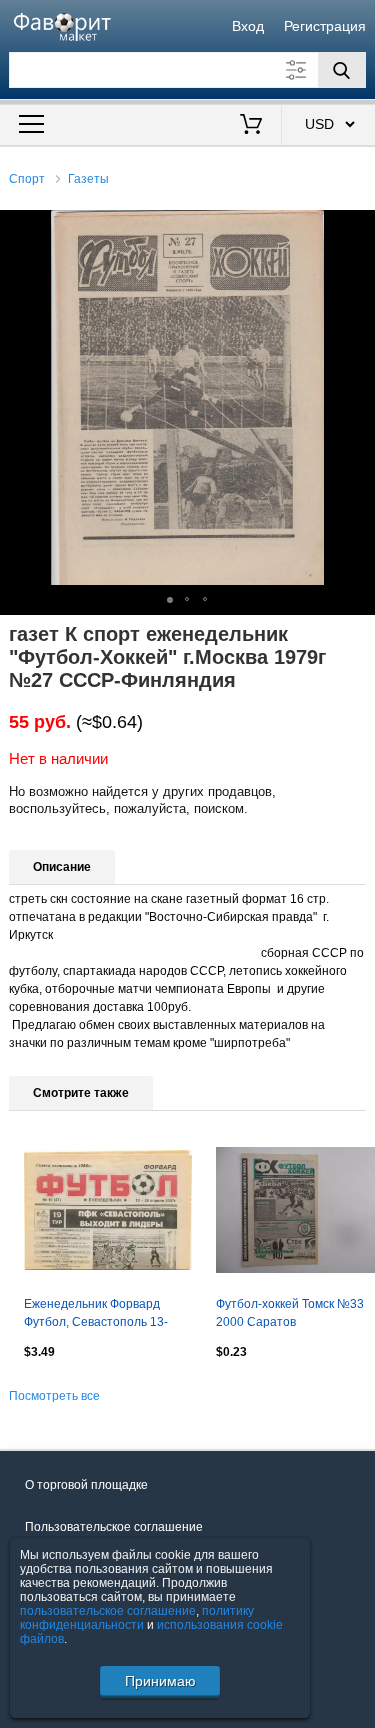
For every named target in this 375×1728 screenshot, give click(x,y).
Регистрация (325, 26)
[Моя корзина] (250, 126)
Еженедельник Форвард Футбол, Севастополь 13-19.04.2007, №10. (96, 1315)
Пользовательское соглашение (114, 1527)
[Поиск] (342, 70)
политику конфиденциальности (137, 1618)
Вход (248, 26)
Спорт (27, 179)
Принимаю (160, 1681)
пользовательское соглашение (108, 1611)
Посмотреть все (54, 1396)
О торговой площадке (86, 1485)
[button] (357, 228)
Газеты (88, 179)
